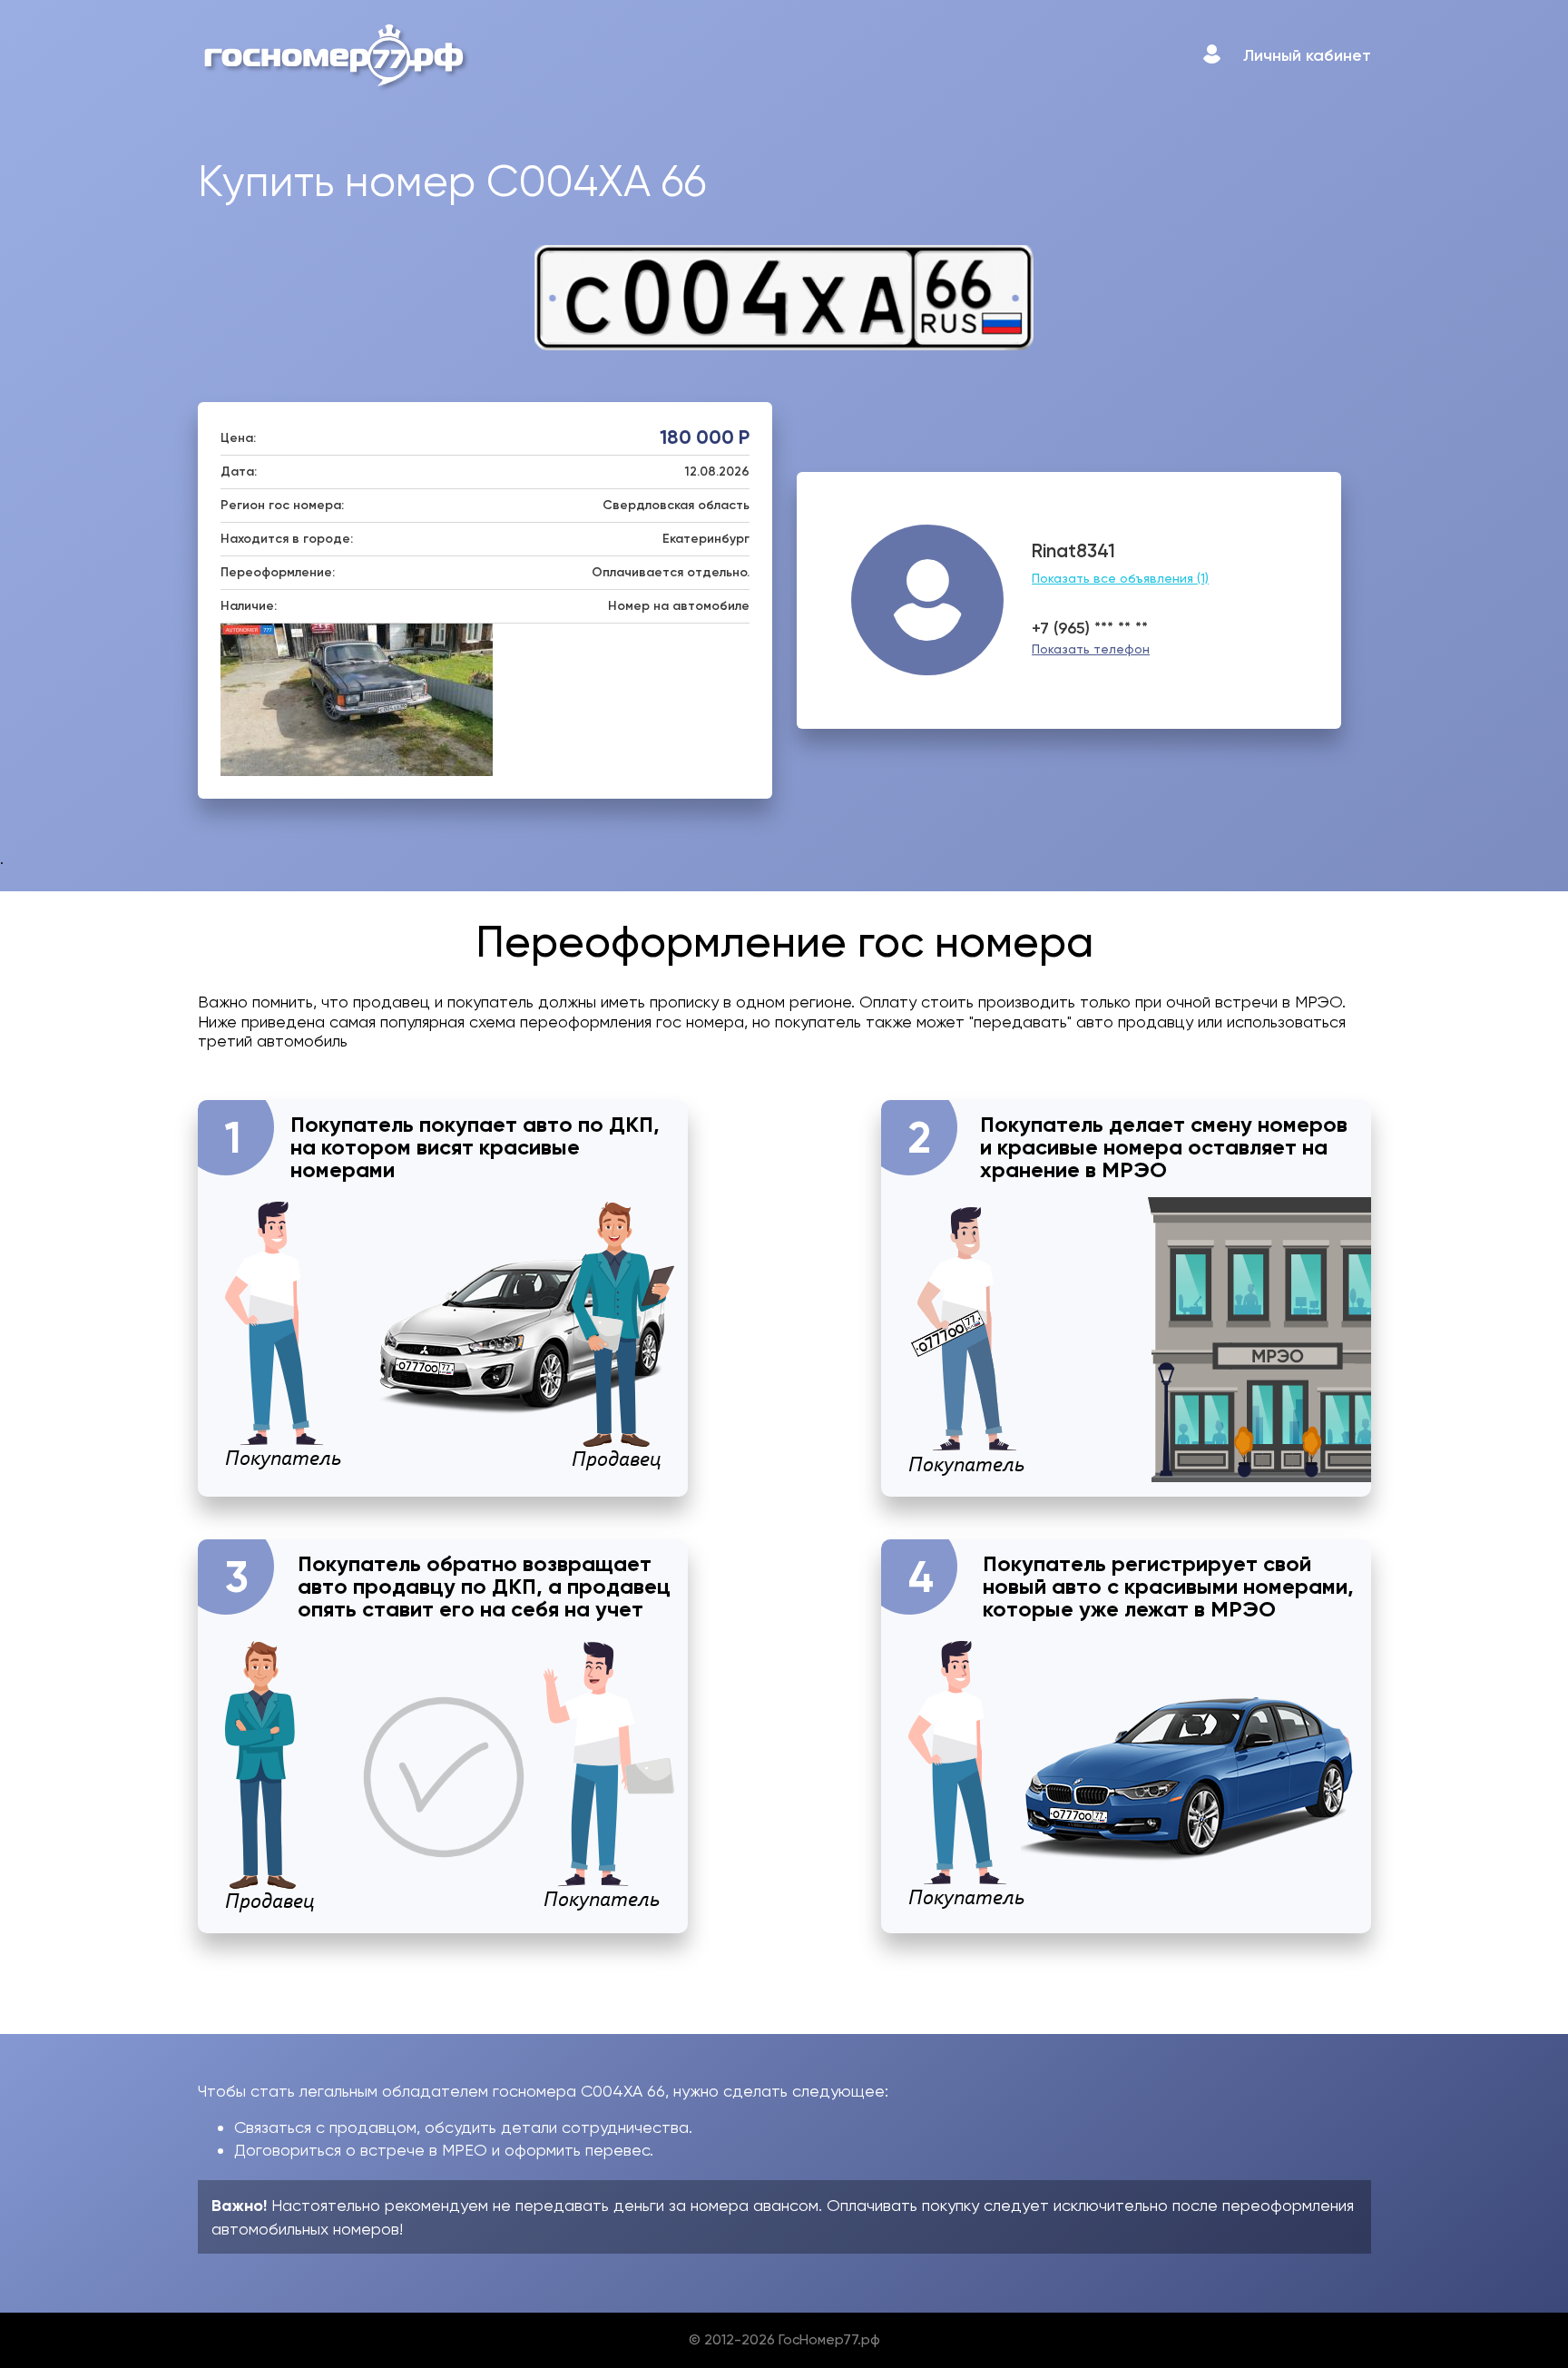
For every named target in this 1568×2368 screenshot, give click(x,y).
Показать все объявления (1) (1120, 578)
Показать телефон (1091, 649)
